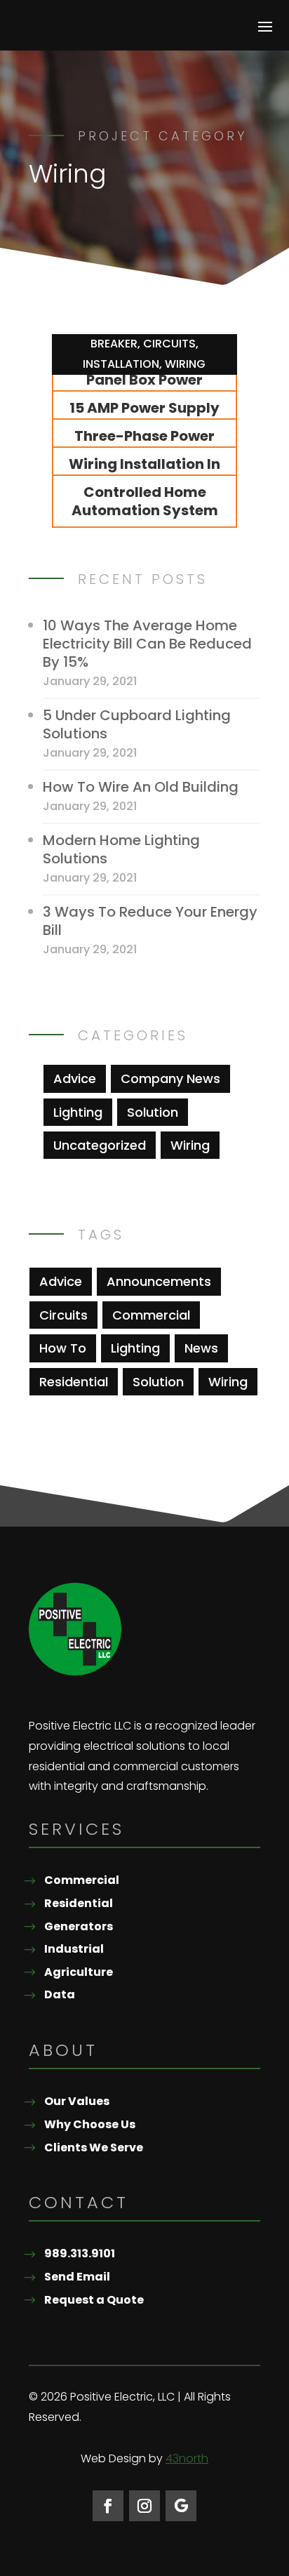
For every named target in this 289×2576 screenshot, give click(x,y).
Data (60, 1994)
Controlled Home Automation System (145, 501)
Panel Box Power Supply (144, 389)
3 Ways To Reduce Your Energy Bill (150, 921)
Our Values (77, 2101)
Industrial (74, 1949)
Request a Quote (94, 2300)
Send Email (77, 2277)
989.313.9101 (80, 2253)
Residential (74, 1382)
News (201, 1348)
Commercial (151, 1315)
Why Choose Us (90, 2124)
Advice (75, 1078)
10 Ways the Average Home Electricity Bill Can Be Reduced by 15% (147, 644)
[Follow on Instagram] (144, 2506)
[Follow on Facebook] (108, 2506)
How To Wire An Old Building (141, 787)
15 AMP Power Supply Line (144, 417)
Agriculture (79, 1972)
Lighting (78, 1112)
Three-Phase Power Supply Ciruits (144, 445)
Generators (79, 1926)
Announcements (159, 1281)
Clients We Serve (94, 2147)
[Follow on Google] (181, 2506)
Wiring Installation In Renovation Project (144, 473)
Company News (170, 1078)
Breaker (114, 344)
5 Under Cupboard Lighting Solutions (137, 724)
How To (63, 1348)
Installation (121, 364)
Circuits (169, 344)
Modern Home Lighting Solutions (121, 849)
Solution (153, 1112)
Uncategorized (100, 1145)
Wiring (185, 364)
